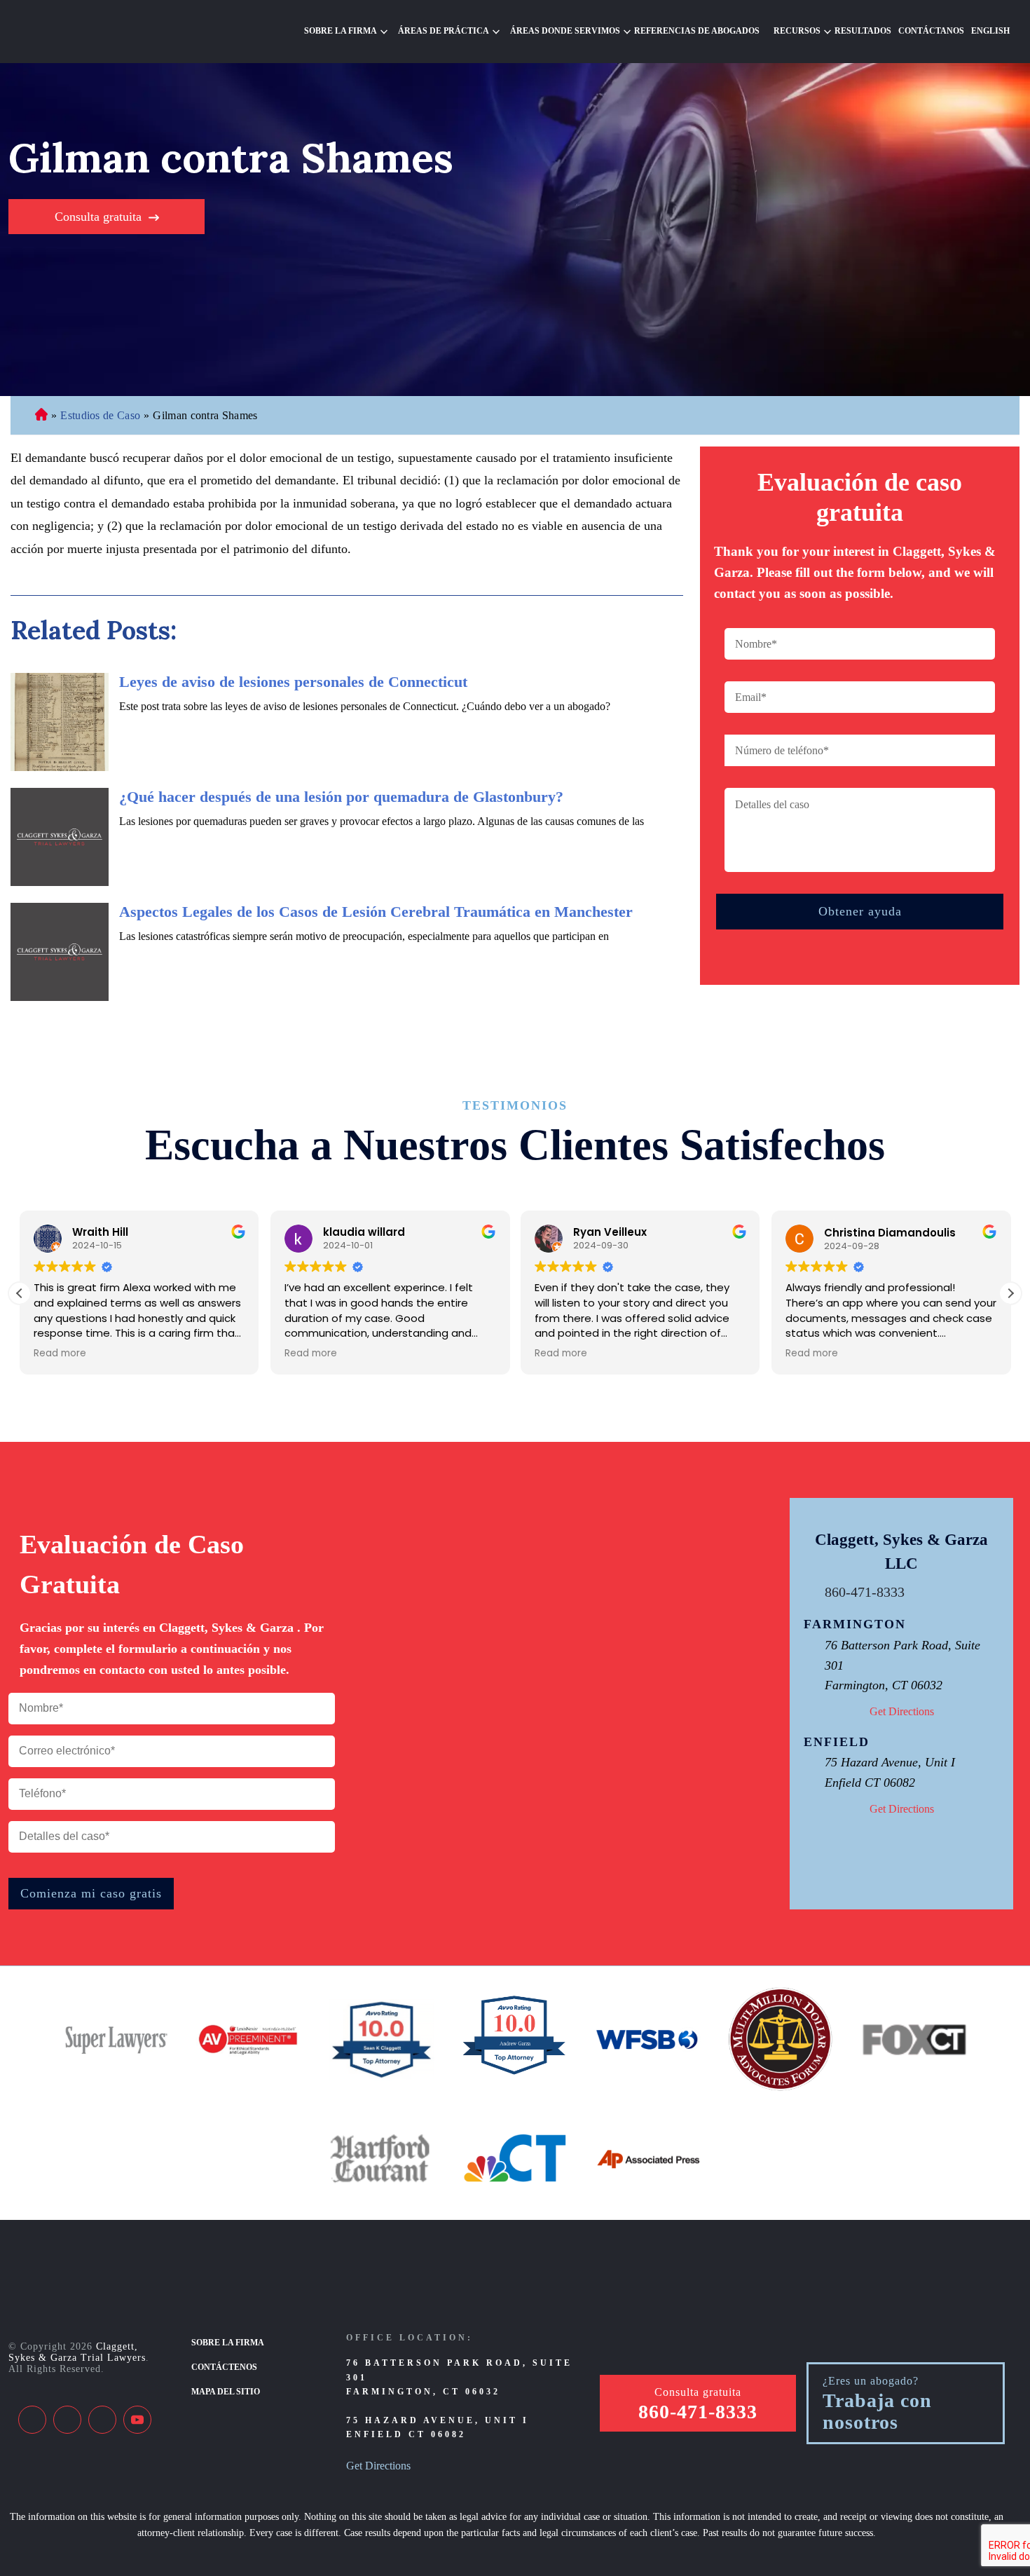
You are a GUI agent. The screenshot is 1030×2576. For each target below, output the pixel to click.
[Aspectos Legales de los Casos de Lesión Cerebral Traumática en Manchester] (60, 952)
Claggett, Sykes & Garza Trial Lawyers (77, 2352)
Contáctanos (931, 31)
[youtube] (137, 2420)
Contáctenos (224, 2367)
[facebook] (32, 2420)
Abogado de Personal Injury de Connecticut (41, 416)
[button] (1010, 1293)
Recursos (797, 31)
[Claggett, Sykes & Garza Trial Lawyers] (99, 32)
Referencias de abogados (697, 31)
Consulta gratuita (98, 217)
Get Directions (902, 1711)
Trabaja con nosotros (877, 2412)
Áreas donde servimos (565, 31)
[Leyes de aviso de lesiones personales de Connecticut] (60, 722)
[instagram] (102, 2420)
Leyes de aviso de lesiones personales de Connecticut (293, 682)
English (990, 31)
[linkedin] (67, 2420)
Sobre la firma (341, 31)
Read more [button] (60, 1354)
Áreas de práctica (444, 31)
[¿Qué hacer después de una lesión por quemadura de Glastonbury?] (60, 837)
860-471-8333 (865, 1592)
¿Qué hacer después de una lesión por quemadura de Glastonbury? (341, 797)
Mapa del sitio (226, 2392)
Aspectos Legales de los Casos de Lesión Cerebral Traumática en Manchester (376, 912)
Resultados (863, 31)
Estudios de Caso (100, 415)
